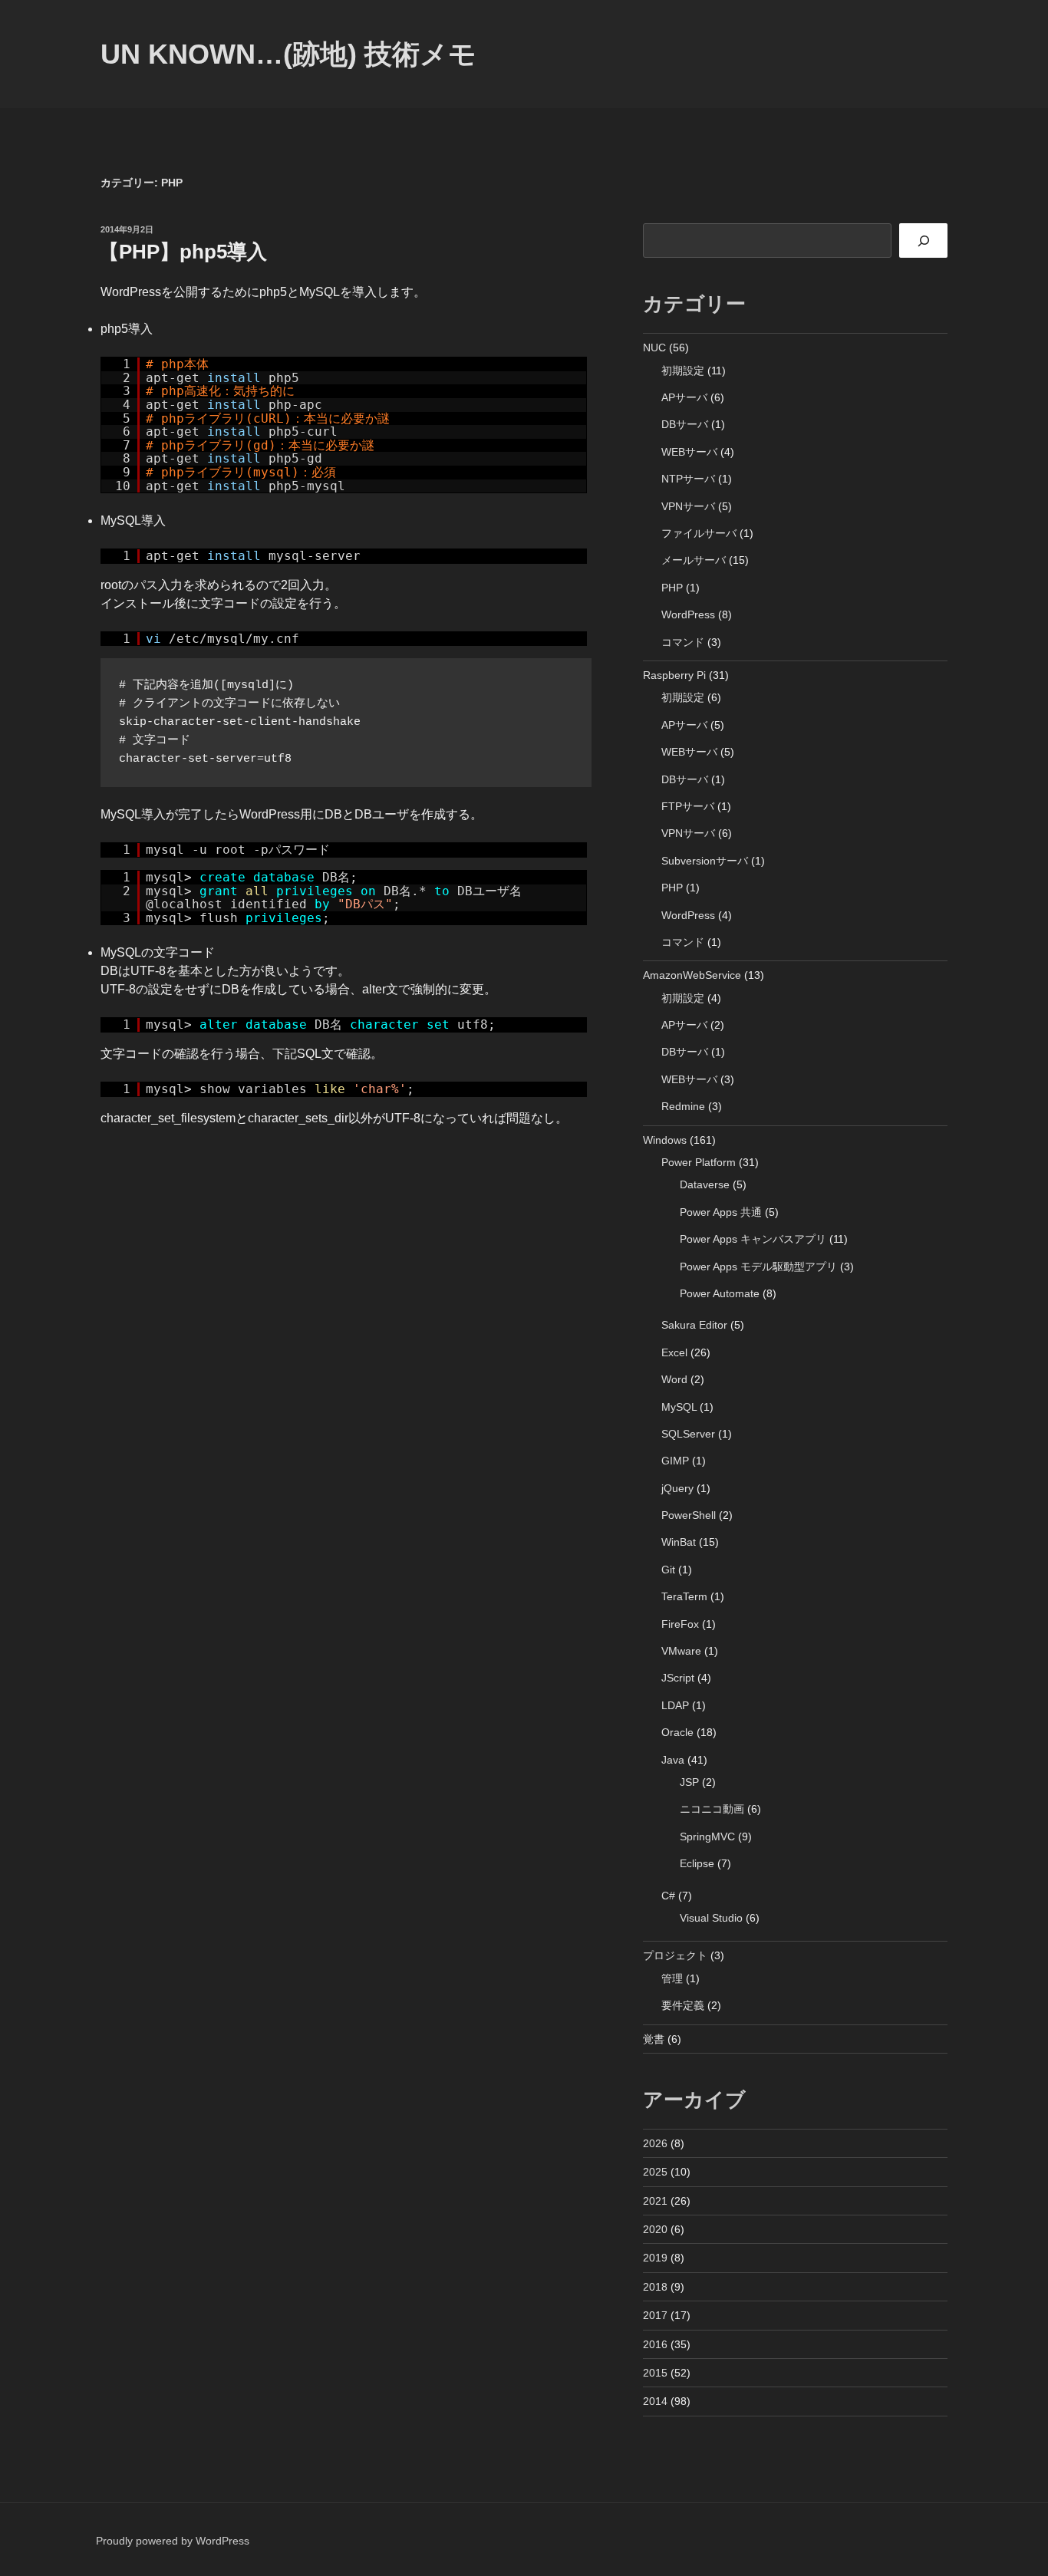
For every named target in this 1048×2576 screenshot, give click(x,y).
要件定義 (683, 2005)
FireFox (680, 1624)
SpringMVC (707, 1836)
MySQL (679, 1407)
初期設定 (683, 371)
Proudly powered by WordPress (173, 2541)
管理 (672, 1978)
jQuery (677, 1488)
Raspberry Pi (674, 675)
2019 (655, 2258)
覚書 (654, 2039)
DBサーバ (685, 424)
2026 (655, 2143)
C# (668, 1896)
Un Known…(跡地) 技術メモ (288, 54)
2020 (655, 2229)
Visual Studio (711, 1918)
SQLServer (688, 1434)
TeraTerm (684, 1596)
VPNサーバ (688, 506)
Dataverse (705, 1184)
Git (668, 1570)
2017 (655, 2315)
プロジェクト (675, 1955)
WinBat (679, 1542)
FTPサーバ (688, 806)
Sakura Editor (694, 1325)
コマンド (683, 642)
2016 (655, 2344)
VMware (681, 1651)
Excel (674, 1352)
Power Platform (699, 1162)
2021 (655, 2201)
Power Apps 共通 (721, 1212)
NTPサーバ (688, 479)
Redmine (683, 1106)
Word (674, 1379)
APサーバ (684, 397)
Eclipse (697, 1863)
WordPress (688, 614)
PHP (672, 588)
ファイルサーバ (699, 533)
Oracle (677, 1732)
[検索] (923, 240)
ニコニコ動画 (712, 1809)
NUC (654, 348)
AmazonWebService (692, 975)
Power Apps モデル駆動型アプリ (758, 1267)
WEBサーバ (689, 452)
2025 (655, 2172)
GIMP (675, 1461)
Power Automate (720, 1293)
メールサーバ (694, 560)
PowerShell (689, 1515)
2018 (655, 2287)
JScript (678, 1678)
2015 (655, 2373)
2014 (655, 2401)
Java (673, 1760)
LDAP (675, 1705)
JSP (689, 1782)
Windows (665, 1140)
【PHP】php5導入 (183, 252)
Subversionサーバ (705, 861)
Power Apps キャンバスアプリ (753, 1239)
